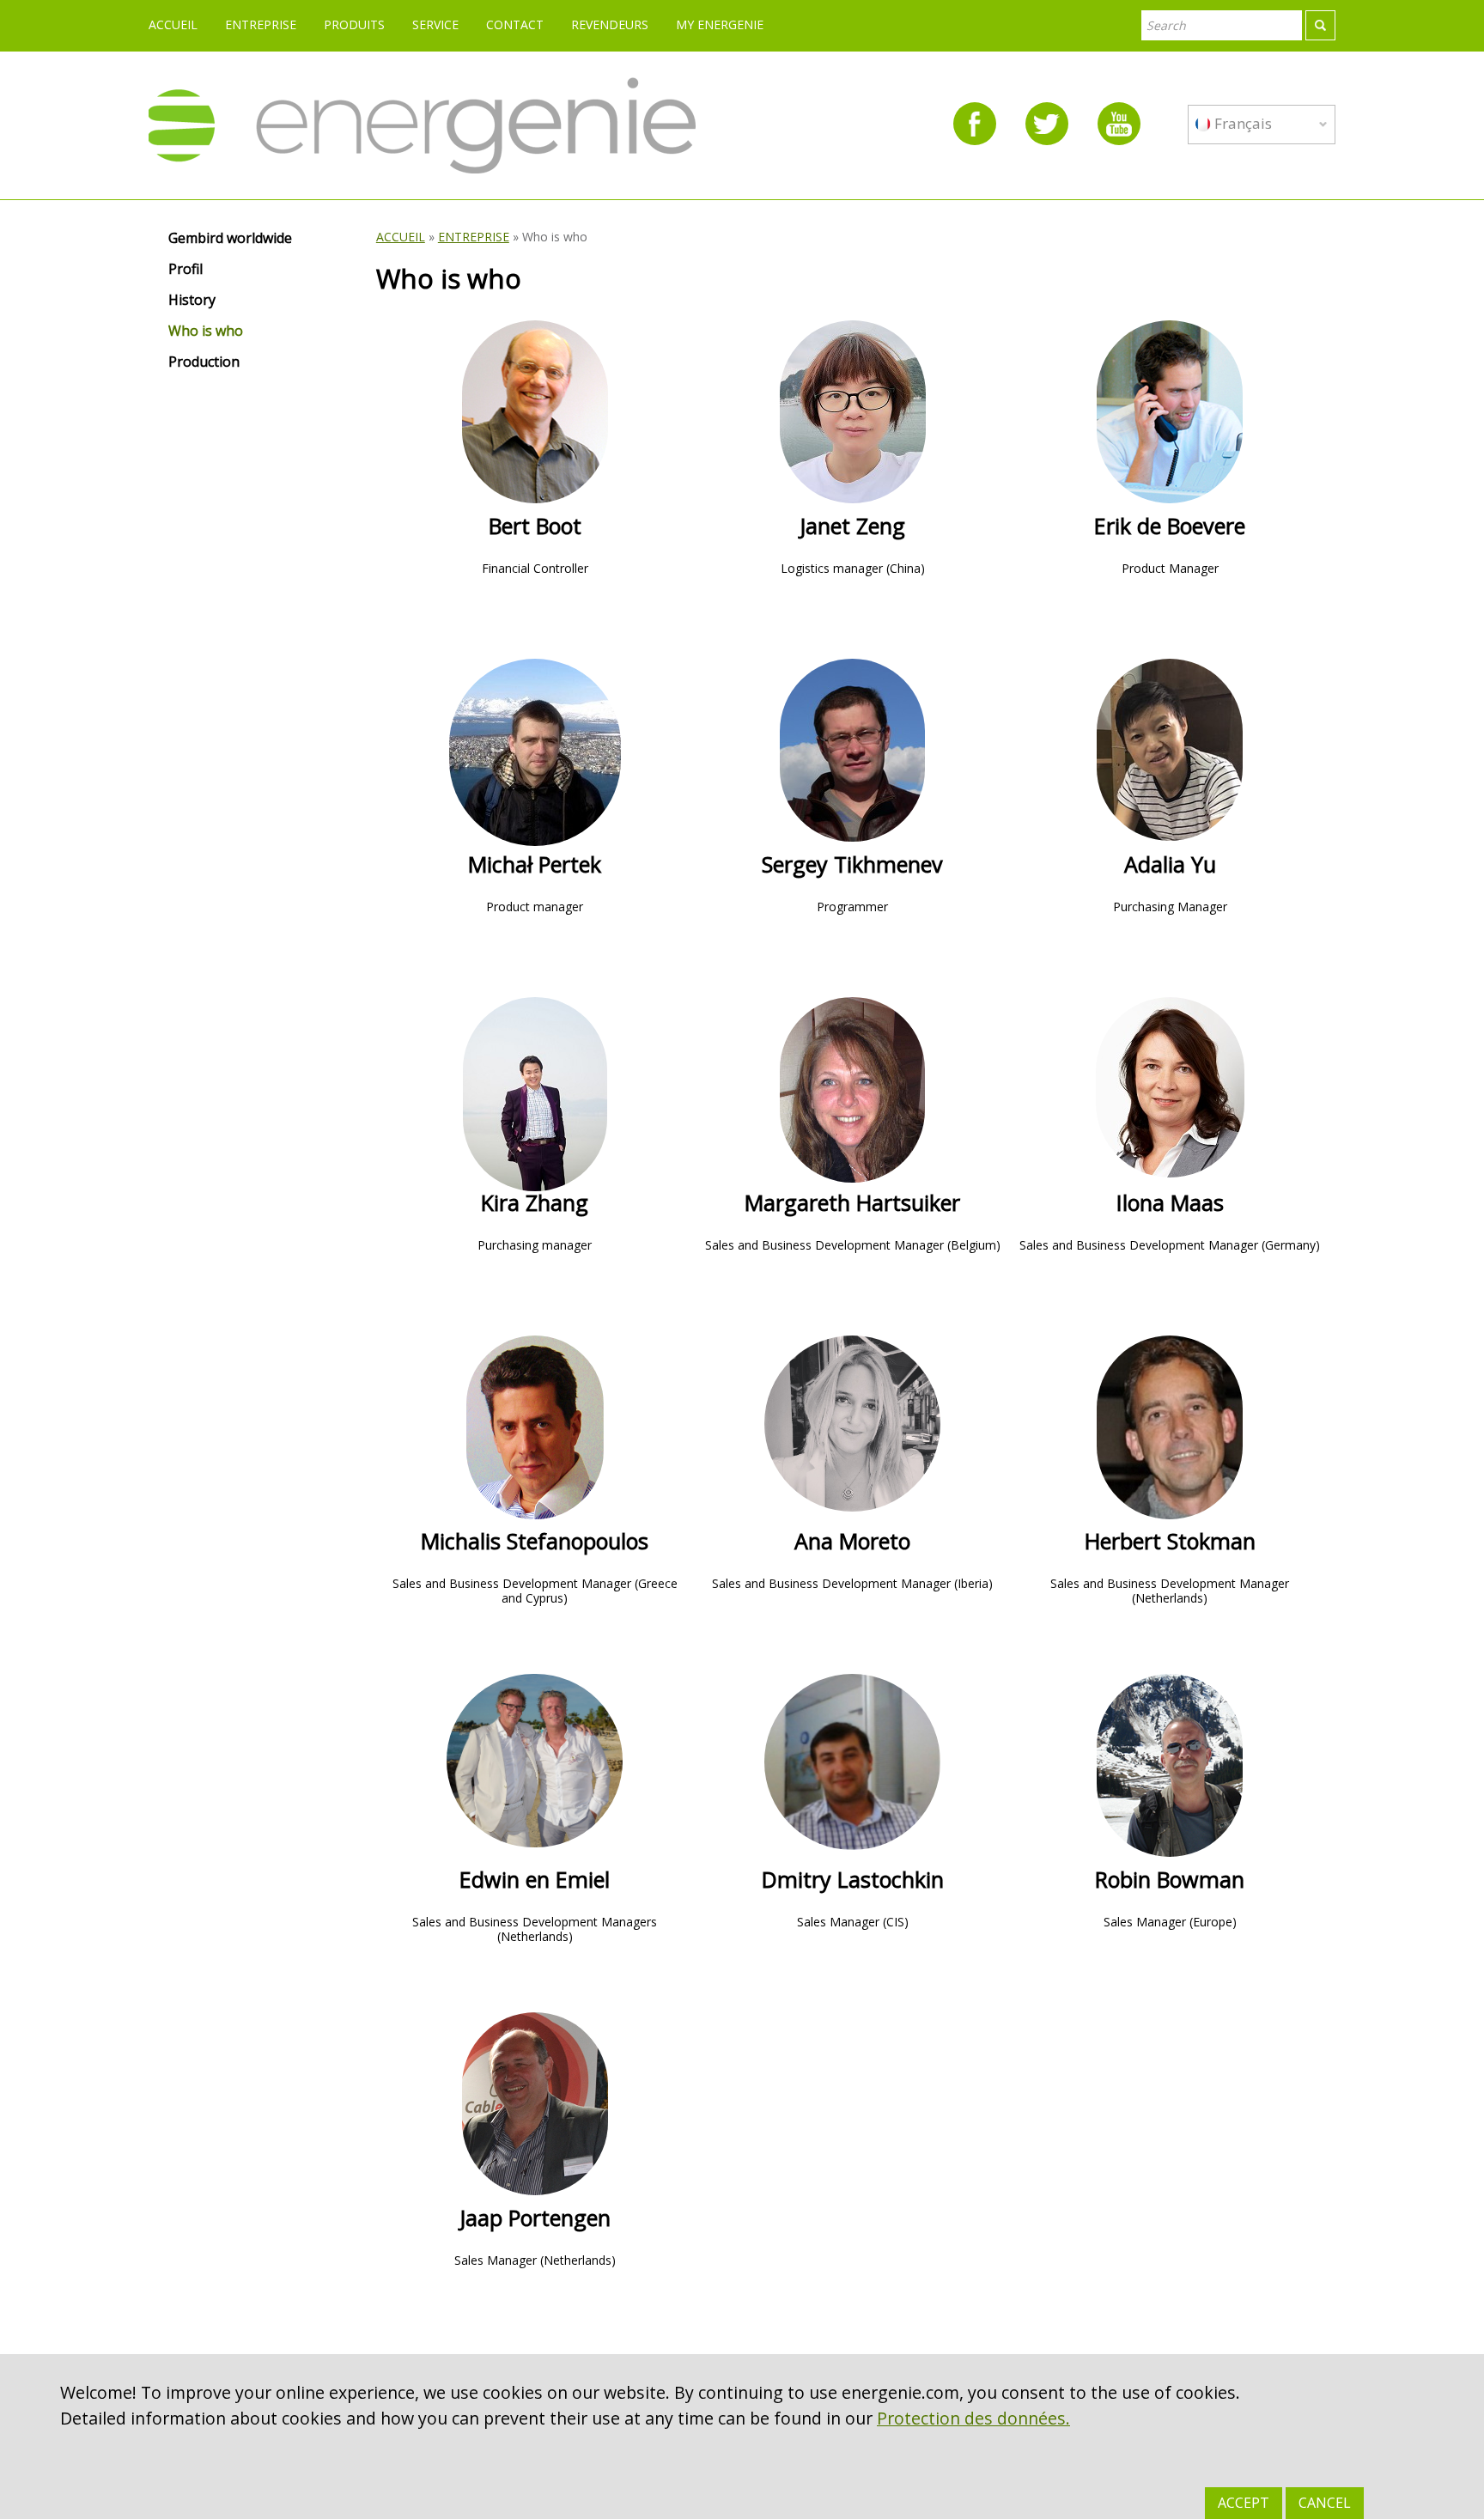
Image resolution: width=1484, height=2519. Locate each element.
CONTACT (515, 24)
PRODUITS (354, 24)
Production (204, 362)
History (192, 301)
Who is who (206, 332)
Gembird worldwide (230, 239)
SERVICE (435, 24)
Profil (185, 270)
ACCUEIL (173, 24)
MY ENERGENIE (720, 24)
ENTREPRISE (261, 24)
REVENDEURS (610, 24)
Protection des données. (973, 2418)
